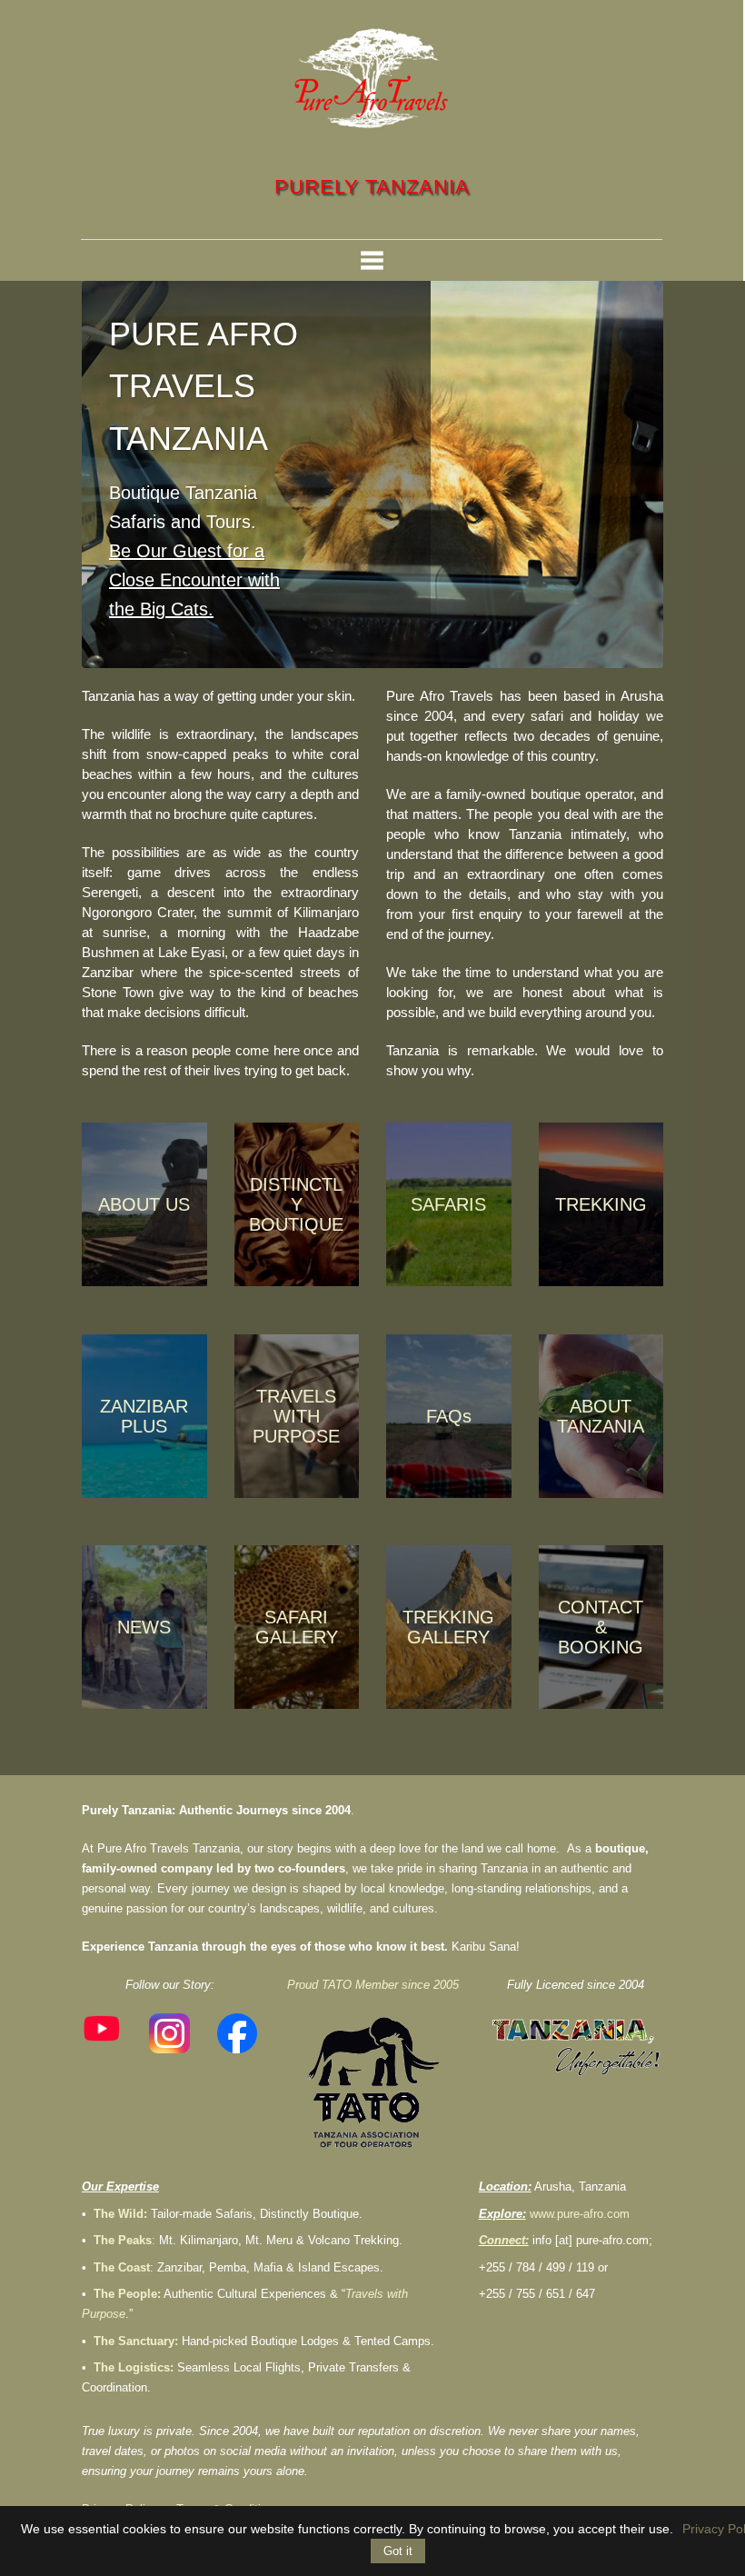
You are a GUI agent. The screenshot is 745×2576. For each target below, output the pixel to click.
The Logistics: (134, 2367)
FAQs (449, 1416)
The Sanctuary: (136, 2341)
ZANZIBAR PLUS (144, 1416)
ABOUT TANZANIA (601, 1416)
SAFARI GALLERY (297, 1627)
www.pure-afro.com (580, 2214)
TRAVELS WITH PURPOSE (296, 1416)
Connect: (504, 2240)
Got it (398, 2551)
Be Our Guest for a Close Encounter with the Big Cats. (194, 580)
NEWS (144, 1627)
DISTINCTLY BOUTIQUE (296, 1204)
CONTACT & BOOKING (601, 1627)
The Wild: (120, 2214)
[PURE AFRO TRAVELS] (372, 78)
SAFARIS (448, 1204)
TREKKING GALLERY (448, 1627)
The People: (127, 2294)
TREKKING (601, 1204)
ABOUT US (144, 1204)
